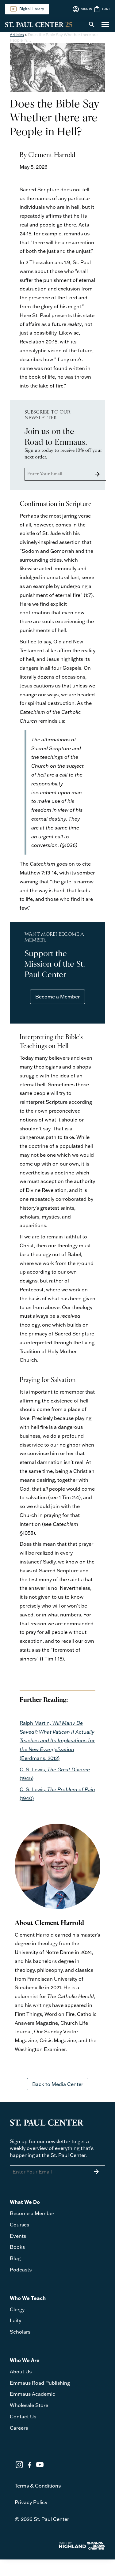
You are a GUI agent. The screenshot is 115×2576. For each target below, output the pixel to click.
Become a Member (57, 997)
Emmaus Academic (33, 2394)
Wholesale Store (29, 2405)
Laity (15, 2320)
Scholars (20, 2332)
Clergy (17, 2309)
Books (17, 2247)
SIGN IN (82, 9)
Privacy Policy (31, 2502)
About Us (21, 2372)
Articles (17, 35)
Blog (15, 2258)
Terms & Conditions (38, 2486)
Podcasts (21, 2270)
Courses (19, 2225)
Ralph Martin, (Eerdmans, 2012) (57, 1741)
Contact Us (23, 2417)
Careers (19, 2428)
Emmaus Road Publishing (40, 2383)
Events (18, 2236)
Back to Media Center (58, 2084)
